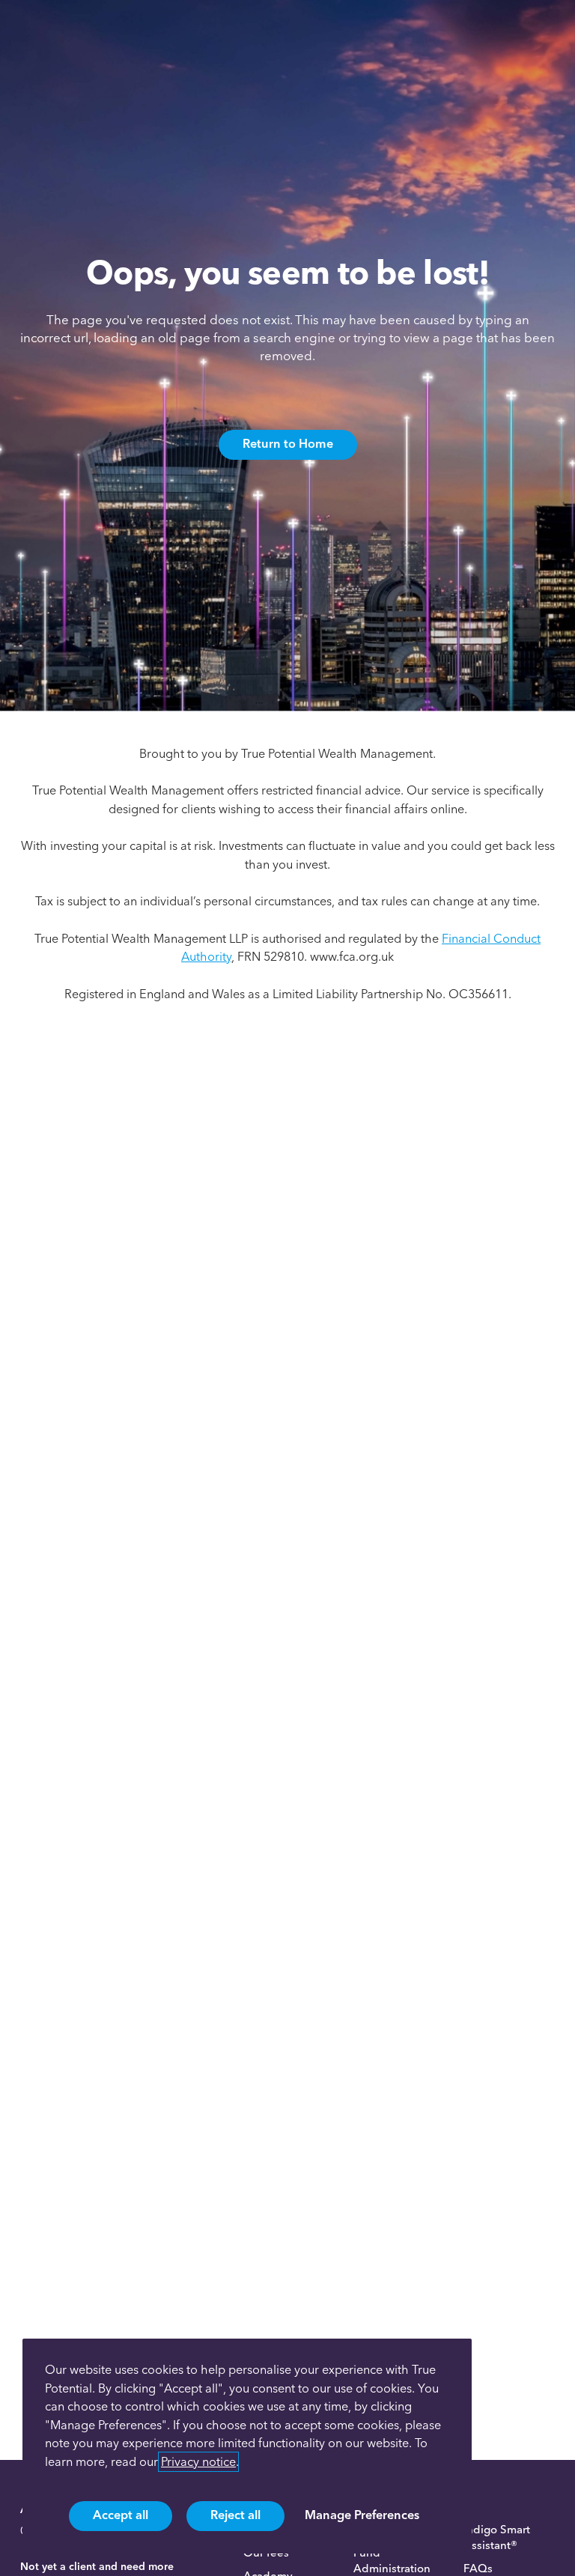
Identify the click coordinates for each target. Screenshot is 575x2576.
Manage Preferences (362, 2515)
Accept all (121, 2515)
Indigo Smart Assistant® (497, 2537)
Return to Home (288, 443)
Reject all (235, 2515)
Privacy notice (198, 2462)
